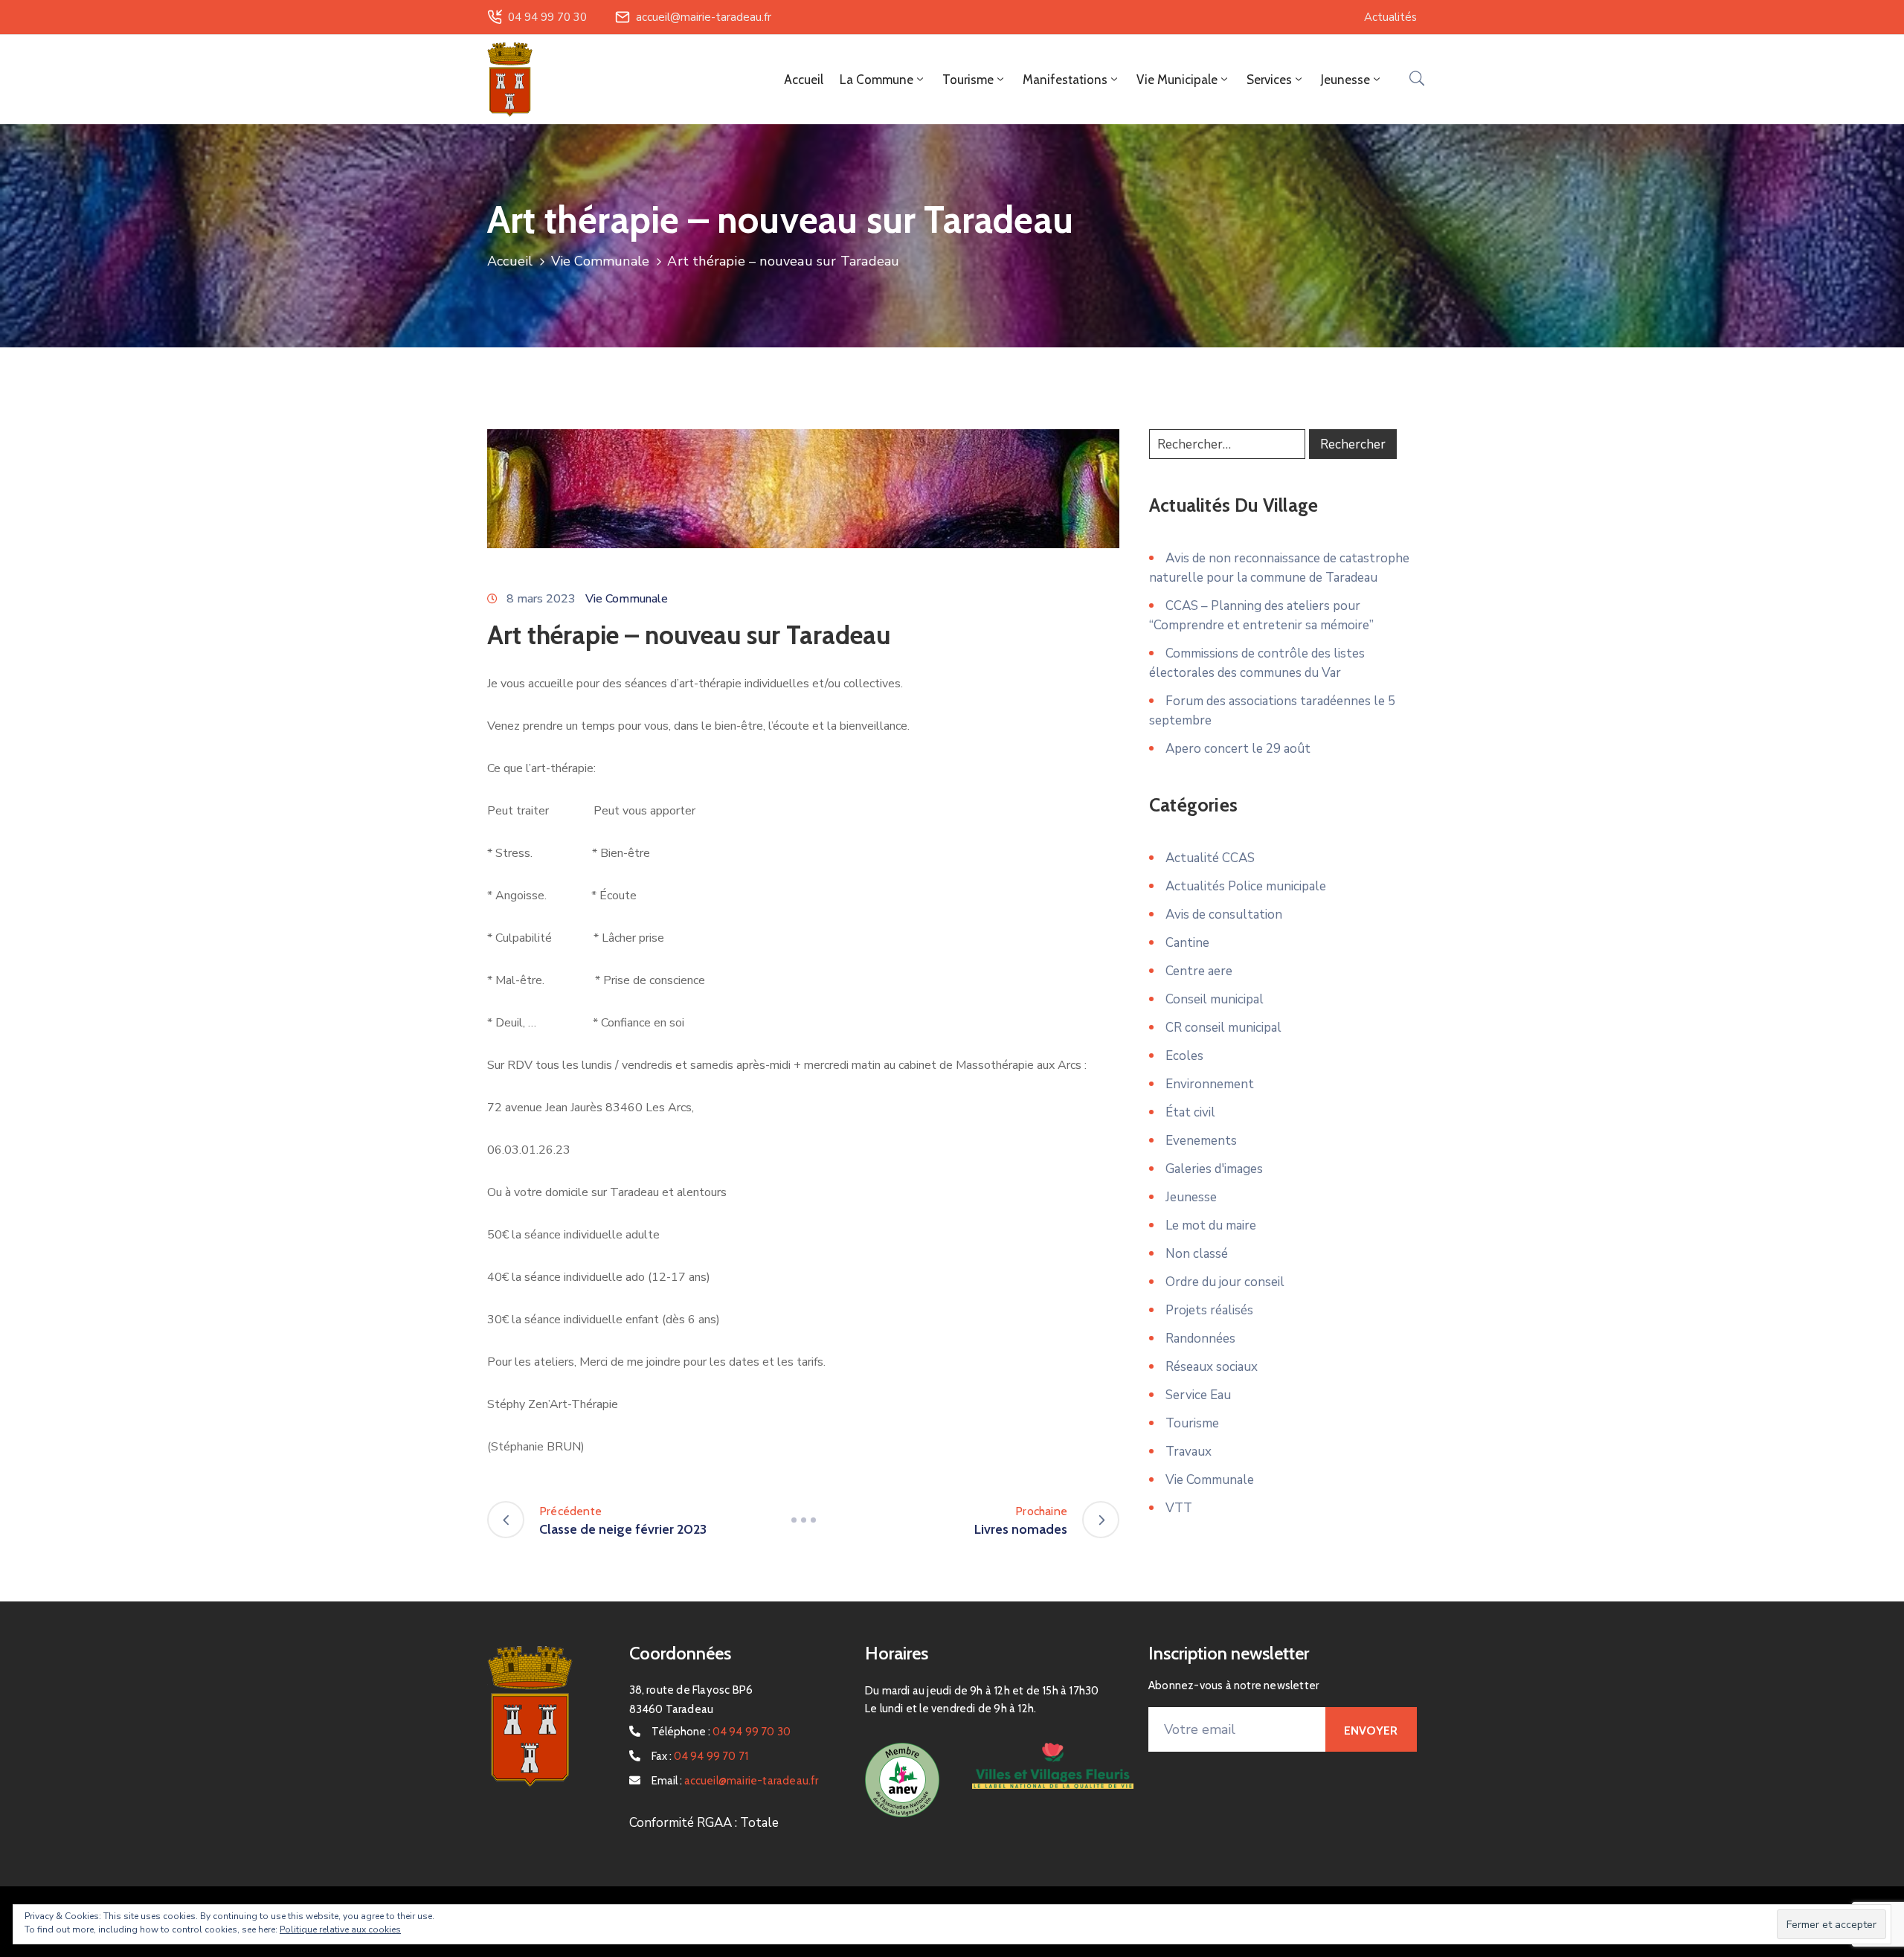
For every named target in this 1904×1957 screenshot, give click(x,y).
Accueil (804, 80)
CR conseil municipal (1223, 1028)
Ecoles (1184, 1056)
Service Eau (1198, 1395)
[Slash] (803, 1520)
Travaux (1189, 1452)
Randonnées (1200, 1339)
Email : (735, 1781)
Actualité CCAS (1210, 858)
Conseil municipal (1215, 999)
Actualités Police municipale (1246, 886)
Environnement (1210, 1084)
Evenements (1201, 1141)
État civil (1190, 1112)
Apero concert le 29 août (1238, 749)
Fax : (700, 1756)
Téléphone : (721, 1732)
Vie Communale (601, 261)
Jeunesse (1191, 1197)
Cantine (1187, 943)
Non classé (1197, 1254)
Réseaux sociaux (1212, 1367)
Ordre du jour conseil (1225, 1282)
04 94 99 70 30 (547, 17)
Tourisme (1192, 1423)
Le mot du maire (1211, 1225)
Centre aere (1199, 971)
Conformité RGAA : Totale (704, 1823)
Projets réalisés (1209, 1310)
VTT (1179, 1508)
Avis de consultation (1224, 915)
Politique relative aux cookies (340, 1929)
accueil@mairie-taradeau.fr (704, 17)
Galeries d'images (1214, 1169)
